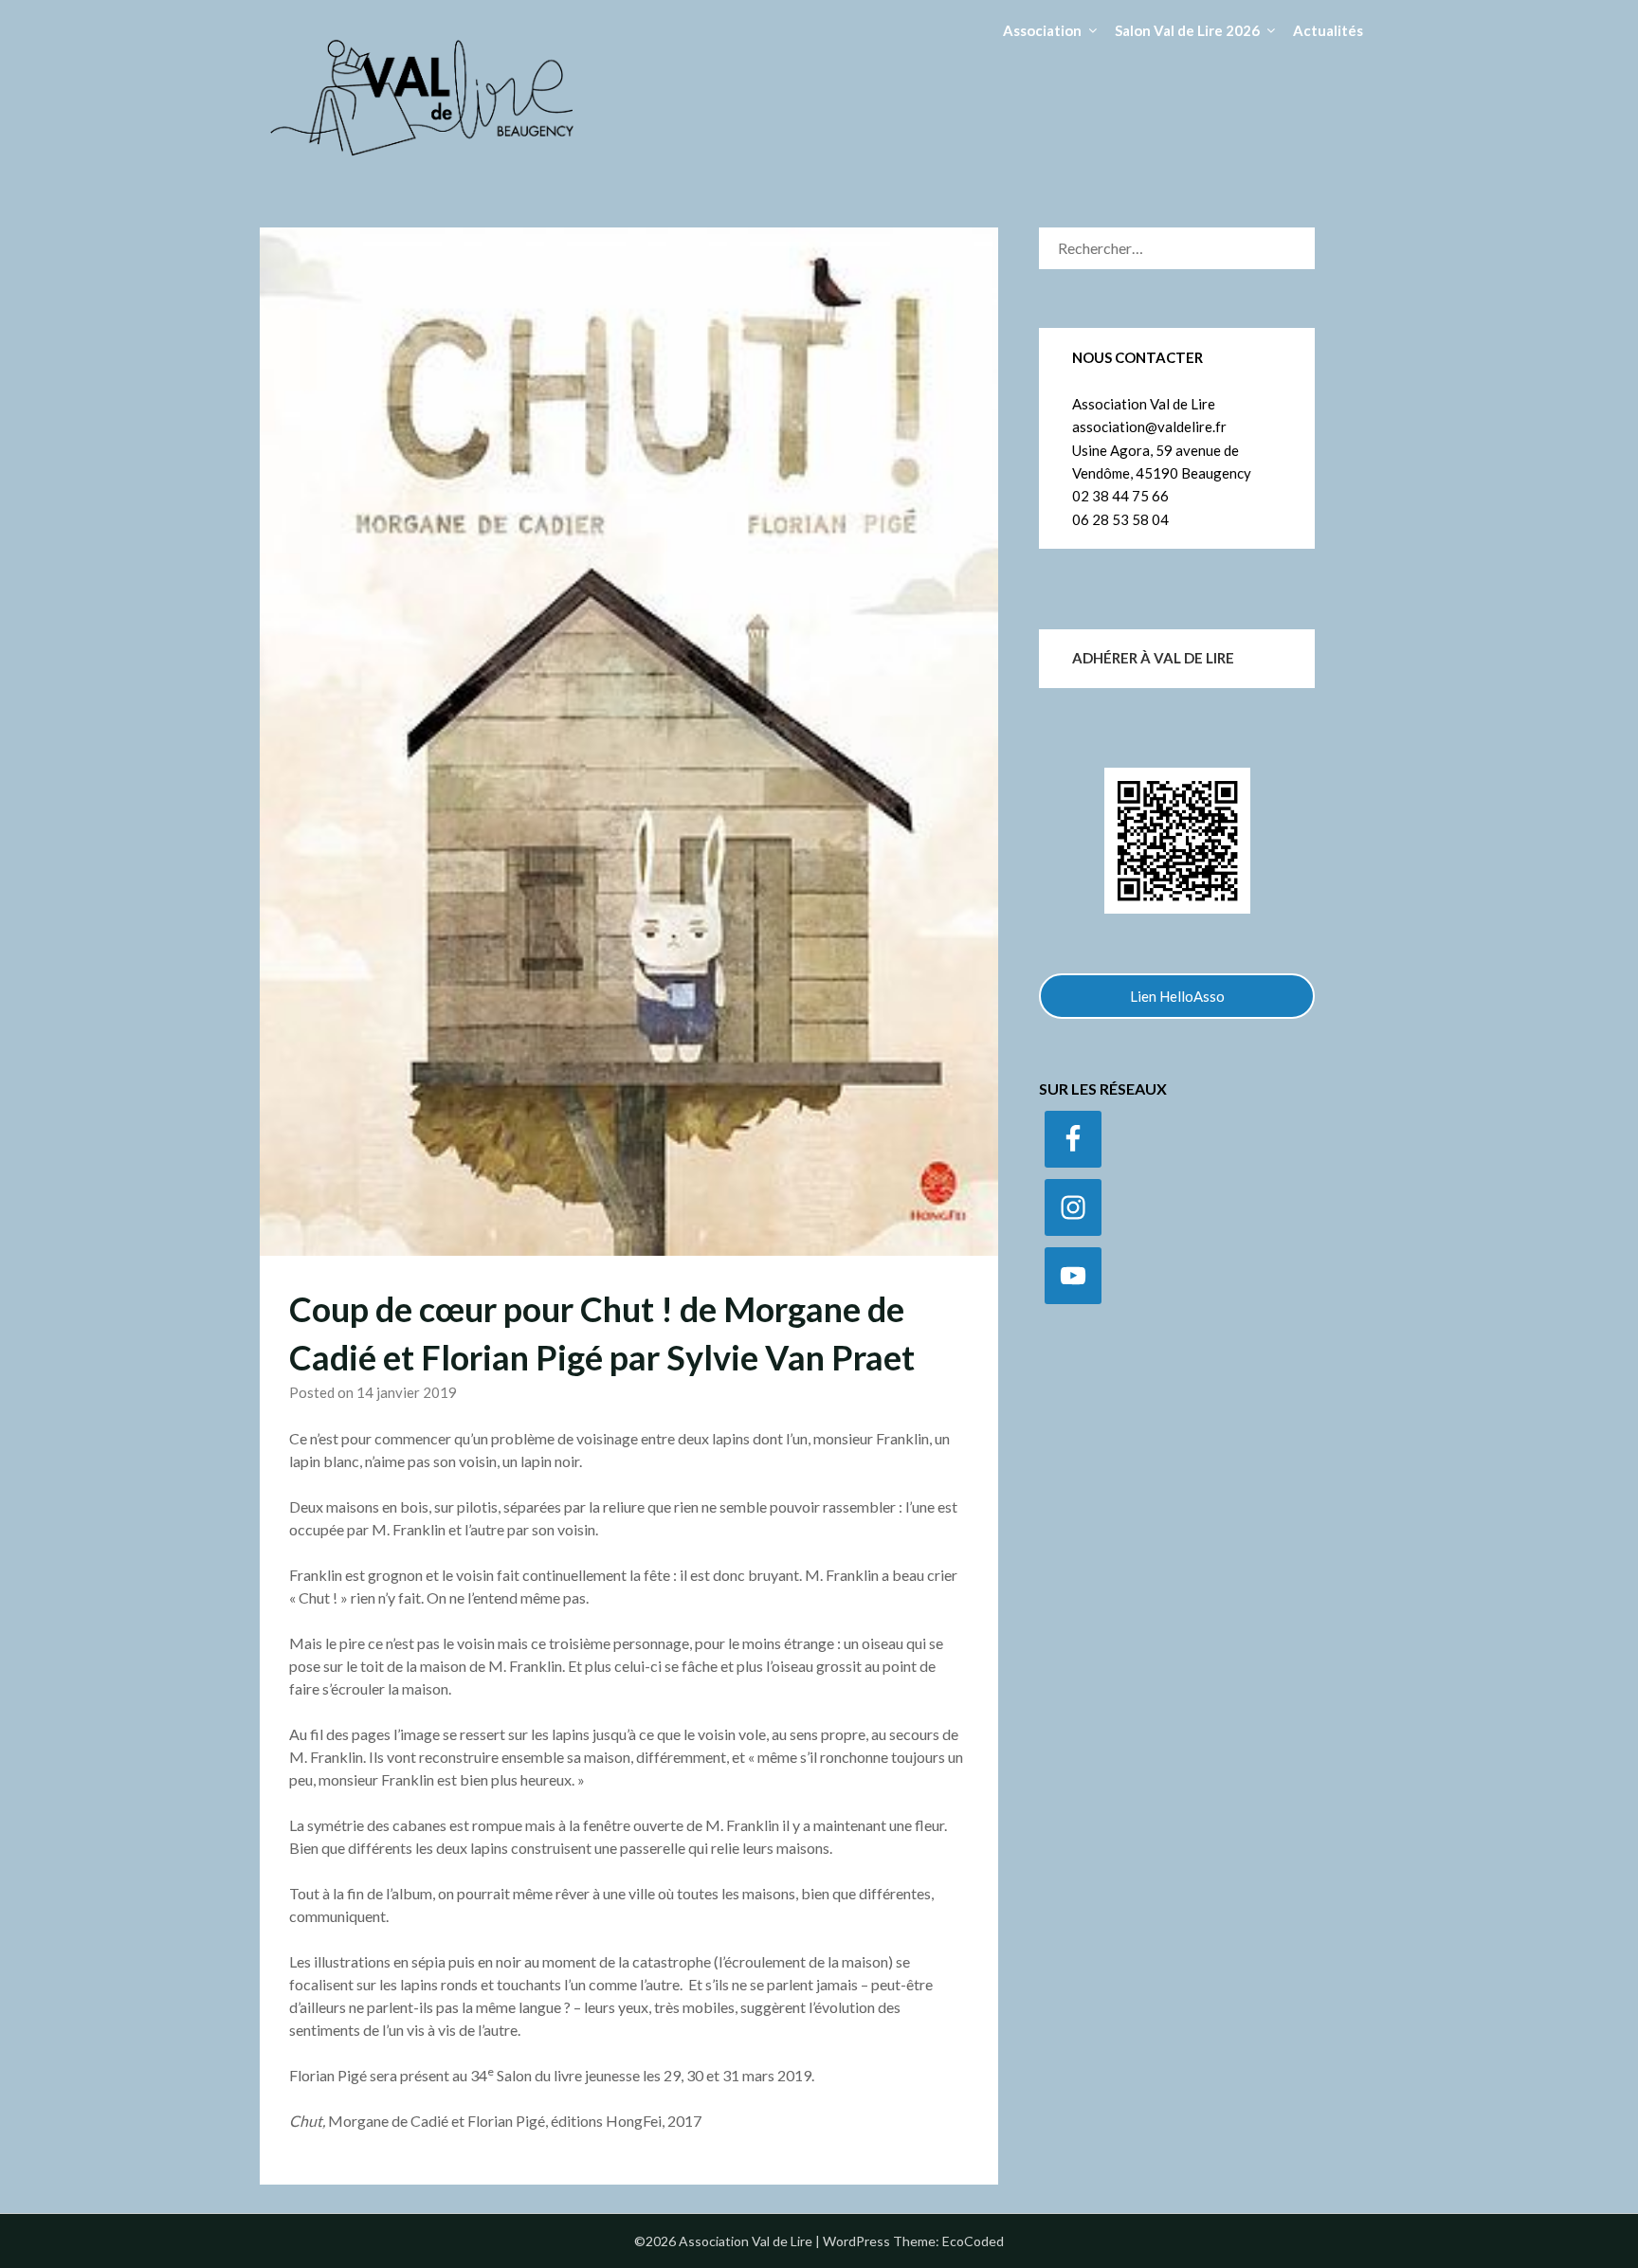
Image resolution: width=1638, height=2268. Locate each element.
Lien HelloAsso (1177, 996)
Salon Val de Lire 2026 (1187, 30)
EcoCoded (973, 2241)
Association (1042, 30)
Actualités (1328, 30)
